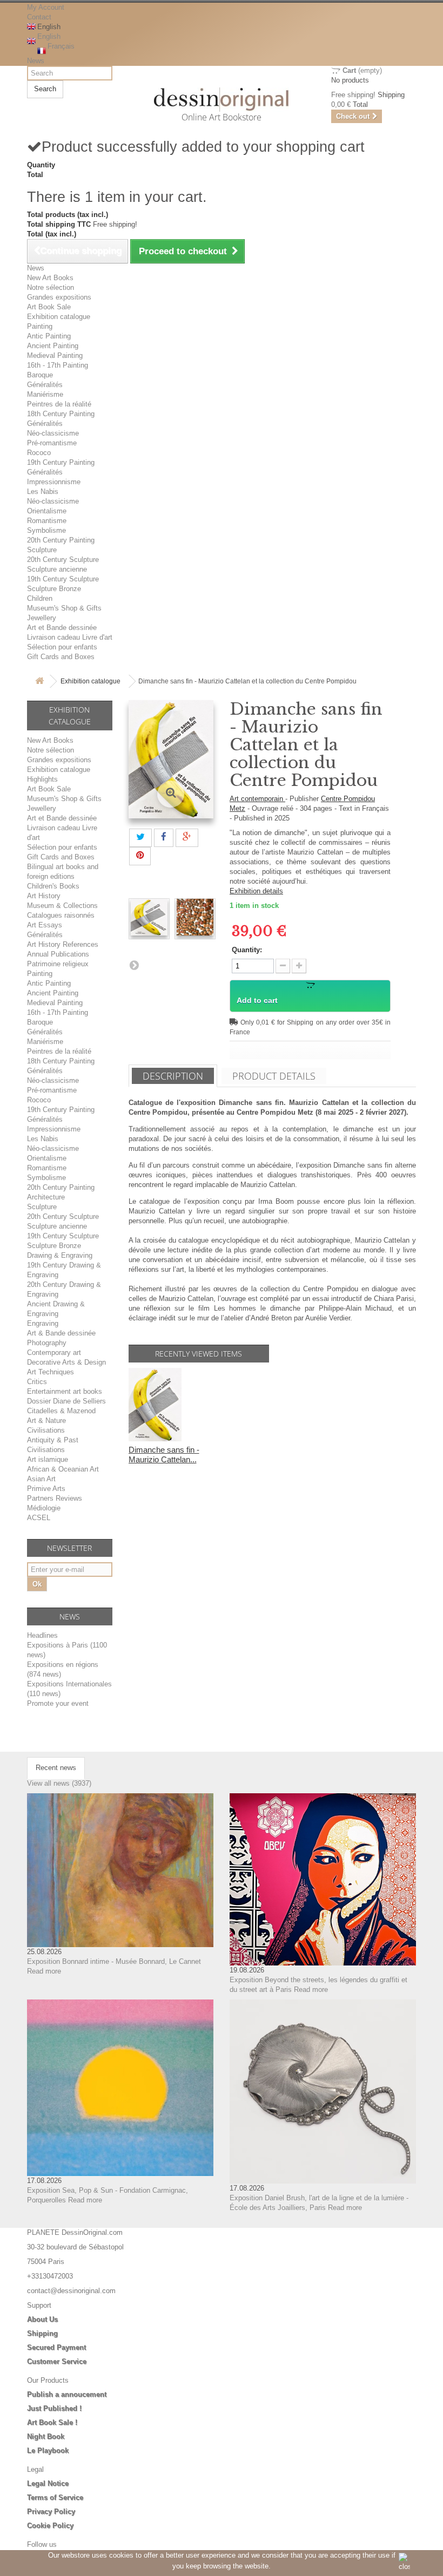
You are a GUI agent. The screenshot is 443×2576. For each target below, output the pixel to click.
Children (40, 598)
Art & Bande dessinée (61, 1333)
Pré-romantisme (52, 443)
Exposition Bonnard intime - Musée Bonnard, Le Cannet (114, 1961)
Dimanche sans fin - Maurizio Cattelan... (164, 1455)
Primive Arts (46, 1489)
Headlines (42, 1635)
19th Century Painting (61, 462)
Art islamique (48, 1459)
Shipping (42, 2333)
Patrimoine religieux (58, 964)
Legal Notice (48, 2483)
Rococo (39, 453)
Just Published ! (54, 2408)
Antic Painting (49, 336)
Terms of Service (55, 2497)
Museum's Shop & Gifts (64, 608)
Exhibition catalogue (59, 317)
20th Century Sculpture (63, 560)
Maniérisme (45, 394)
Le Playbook (48, 2450)
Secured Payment (56, 2347)
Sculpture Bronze (54, 589)
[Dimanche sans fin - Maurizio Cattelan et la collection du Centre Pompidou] (149, 917)
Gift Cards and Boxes (61, 657)
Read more (44, 1971)
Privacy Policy (51, 2511)
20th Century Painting (61, 540)
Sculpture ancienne (57, 569)
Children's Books (53, 886)
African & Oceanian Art (63, 1469)
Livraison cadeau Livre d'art (70, 637)
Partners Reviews (55, 1498)
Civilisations (46, 1430)
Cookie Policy (50, 2526)
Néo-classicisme (53, 433)
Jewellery (42, 618)
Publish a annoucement (67, 2394)
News (36, 61)
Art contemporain (257, 799)
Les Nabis (43, 492)
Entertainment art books (65, 1391)
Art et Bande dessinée (62, 628)
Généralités (45, 385)
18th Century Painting (61, 414)
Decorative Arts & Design (66, 1362)
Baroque (40, 375)
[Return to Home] (39, 682)
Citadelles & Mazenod (61, 1411)
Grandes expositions (59, 297)
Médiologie (44, 1508)
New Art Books (50, 278)
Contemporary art (54, 1353)
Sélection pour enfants (62, 647)
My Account (46, 7)
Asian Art (41, 1479)
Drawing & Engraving (60, 1255)
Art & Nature (46, 1421)
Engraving (43, 1323)
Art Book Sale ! (52, 2422)
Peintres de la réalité (59, 404)
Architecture (46, 1197)
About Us (42, 2319)
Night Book (46, 2436)
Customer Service (57, 2361)
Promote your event (58, 1703)
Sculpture (42, 550)
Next (134, 965)
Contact (39, 17)
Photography (47, 1343)
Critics (37, 1382)
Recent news (56, 1768)
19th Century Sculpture (63, 579)
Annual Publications (58, 954)
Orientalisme (47, 511)
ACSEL (39, 1518)
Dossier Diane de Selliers (66, 1401)
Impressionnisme (54, 482)
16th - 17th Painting (58, 365)
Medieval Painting (55, 355)
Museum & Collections (62, 906)
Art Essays (45, 925)
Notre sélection (51, 287)
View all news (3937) (59, 1783)
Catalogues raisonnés (61, 915)
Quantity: (247, 950)
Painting (40, 326)
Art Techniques (51, 1372)
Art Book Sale (49, 307)
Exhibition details (256, 891)
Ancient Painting (53, 346)
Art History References (63, 944)
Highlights (42, 779)
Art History (44, 896)
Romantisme (47, 521)
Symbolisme (46, 530)
